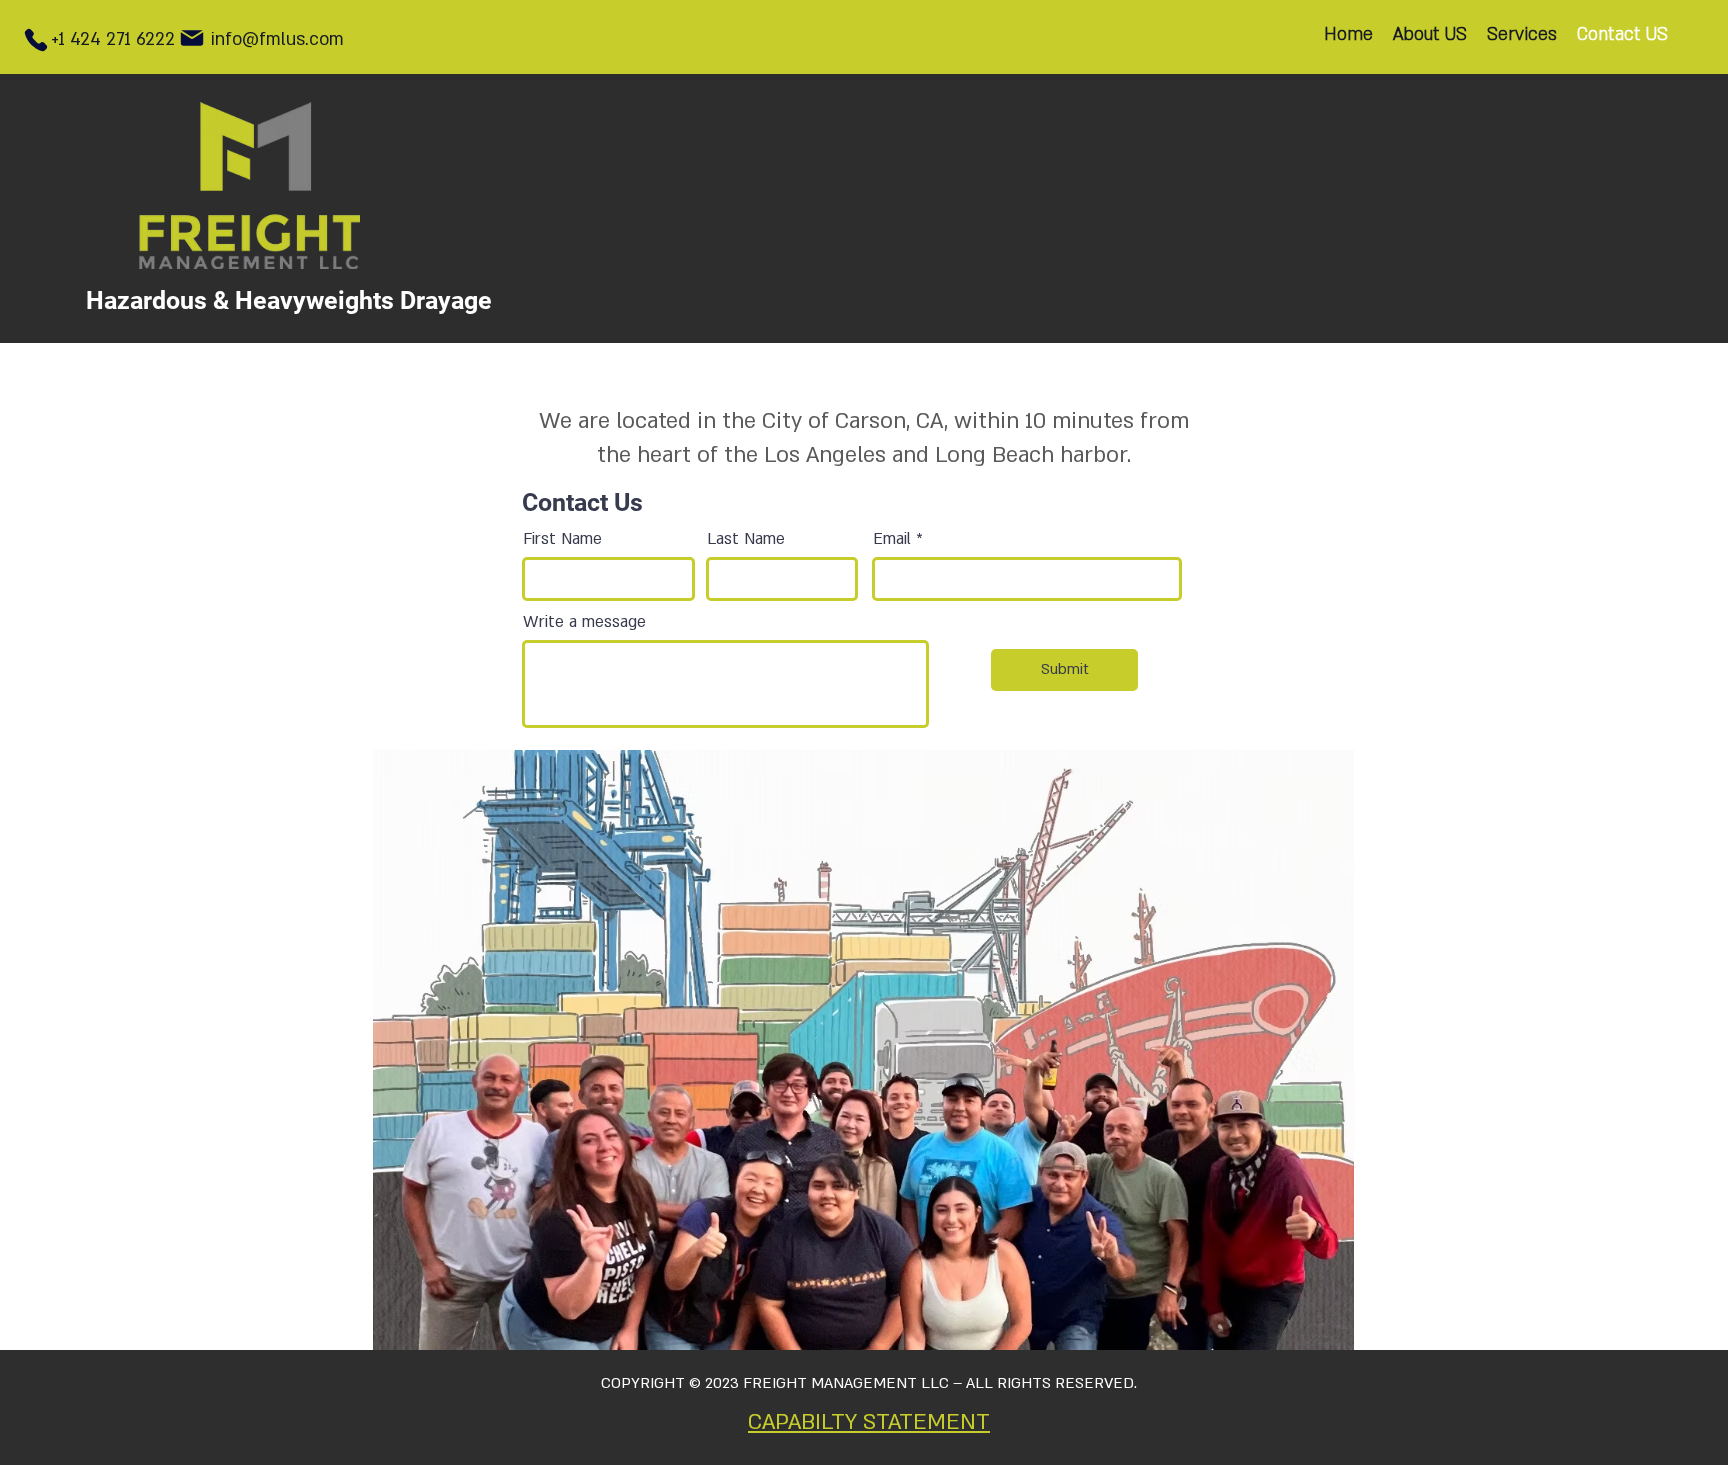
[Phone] (35, 40)
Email (892, 539)
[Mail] (192, 38)
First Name (562, 539)
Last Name (746, 539)
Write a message (584, 622)
